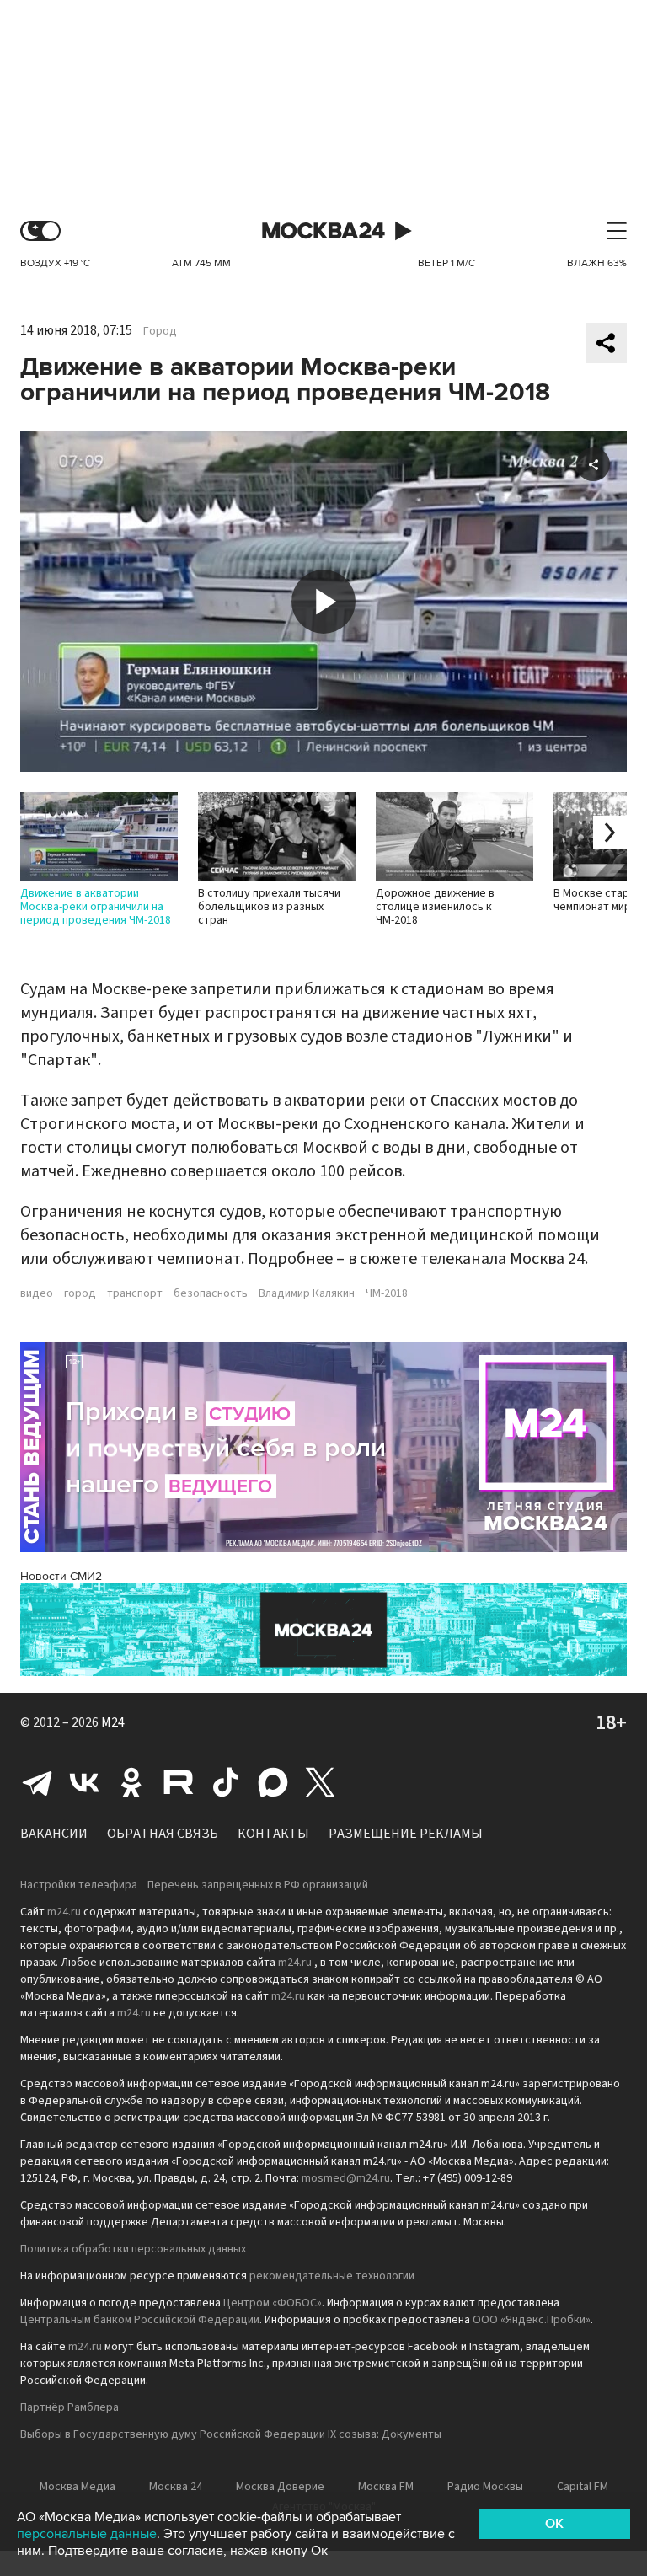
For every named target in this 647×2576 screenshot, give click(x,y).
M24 (113, 1722)
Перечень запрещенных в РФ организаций (258, 1885)
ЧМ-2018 (387, 1293)
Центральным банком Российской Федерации (140, 2320)
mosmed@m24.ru (346, 2178)
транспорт (135, 1293)
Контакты (273, 1834)
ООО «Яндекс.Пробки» (532, 2320)
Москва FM (386, 2487)
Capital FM (583, 2487)
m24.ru (64, 1912)
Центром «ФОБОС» (273, 2303)
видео (37, 1293)
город (80, 1293)
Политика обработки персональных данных (133, 2249)
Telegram (37, 1782)
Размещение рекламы (406, 1834)
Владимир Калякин (307, 1293)
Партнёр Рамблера (70, 2407)
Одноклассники (131, 1782)
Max (273, 1782)
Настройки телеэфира (79, 1885)
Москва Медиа (78, 2487)
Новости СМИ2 (61, 1576)
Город (160, 331)
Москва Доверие (280, 2487)
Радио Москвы (485, 2487)
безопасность (211, 1293)
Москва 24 (323, 231)
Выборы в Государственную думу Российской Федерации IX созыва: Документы (231, 2434)
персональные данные (87, 2534)
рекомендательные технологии (332, 2276)
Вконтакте (84, 1782)
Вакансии (54, 1834)
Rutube (179, 1782)
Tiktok (226, 1782)
